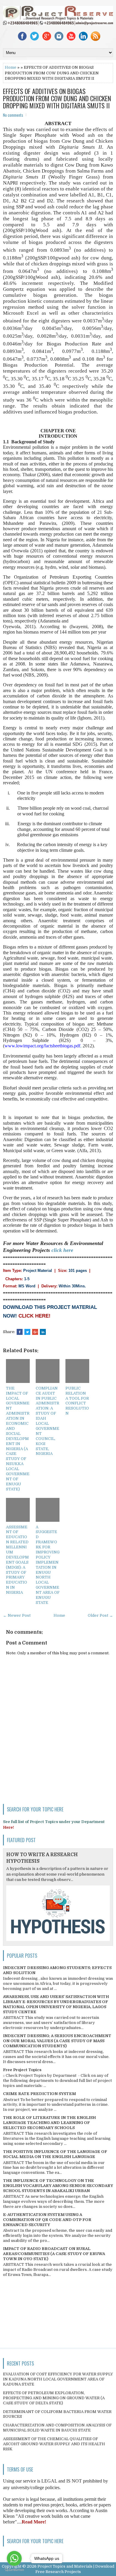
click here (62, 1250)
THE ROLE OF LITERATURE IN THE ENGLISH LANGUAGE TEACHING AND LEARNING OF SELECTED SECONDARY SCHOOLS (49, 2123)
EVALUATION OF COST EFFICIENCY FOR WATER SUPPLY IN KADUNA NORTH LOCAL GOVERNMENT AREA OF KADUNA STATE (58, 2379)
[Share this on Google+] (35, 1332)
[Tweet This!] (27, 1332)
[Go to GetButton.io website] (14, 2570)
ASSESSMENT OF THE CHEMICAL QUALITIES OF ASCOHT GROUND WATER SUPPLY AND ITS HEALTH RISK (54, 2444)
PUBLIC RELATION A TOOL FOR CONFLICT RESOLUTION (77, 1401)
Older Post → (100, 1615)
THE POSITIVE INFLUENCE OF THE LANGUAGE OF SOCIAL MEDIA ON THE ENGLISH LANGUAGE (55, 2154)
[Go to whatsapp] (14, 2558)
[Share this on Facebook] (20, 1332)
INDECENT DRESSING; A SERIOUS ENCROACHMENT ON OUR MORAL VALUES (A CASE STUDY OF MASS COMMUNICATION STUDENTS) (57, 2041)
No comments (13, 115)
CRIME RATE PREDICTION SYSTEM (39, 2094)
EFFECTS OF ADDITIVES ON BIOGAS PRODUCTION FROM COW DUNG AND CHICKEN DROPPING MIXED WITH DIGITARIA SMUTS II (57, 98)
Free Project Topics (22, 2070)
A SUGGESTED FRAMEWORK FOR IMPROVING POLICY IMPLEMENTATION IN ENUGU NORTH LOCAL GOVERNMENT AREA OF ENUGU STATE (48, 1565)
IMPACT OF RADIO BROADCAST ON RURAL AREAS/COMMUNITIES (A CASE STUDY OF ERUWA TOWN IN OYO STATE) (54, 2254)
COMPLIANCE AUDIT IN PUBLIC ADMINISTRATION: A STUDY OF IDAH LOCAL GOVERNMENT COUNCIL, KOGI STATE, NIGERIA (47, 1421)
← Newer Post (17, 1615)
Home (11, 67)
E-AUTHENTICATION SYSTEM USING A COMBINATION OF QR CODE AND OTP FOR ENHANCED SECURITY (47, 2220)
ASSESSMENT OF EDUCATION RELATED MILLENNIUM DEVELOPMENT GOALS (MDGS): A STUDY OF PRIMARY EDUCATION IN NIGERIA (17, 1560)
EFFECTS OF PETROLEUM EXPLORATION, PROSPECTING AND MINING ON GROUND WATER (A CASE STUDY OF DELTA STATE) (54, 2398)
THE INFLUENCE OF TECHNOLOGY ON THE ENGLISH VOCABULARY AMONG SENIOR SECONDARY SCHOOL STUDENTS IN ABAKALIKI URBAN (58, 2186)
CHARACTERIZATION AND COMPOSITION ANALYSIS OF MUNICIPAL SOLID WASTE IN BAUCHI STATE (57, 2428)
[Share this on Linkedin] (43, 1332)
